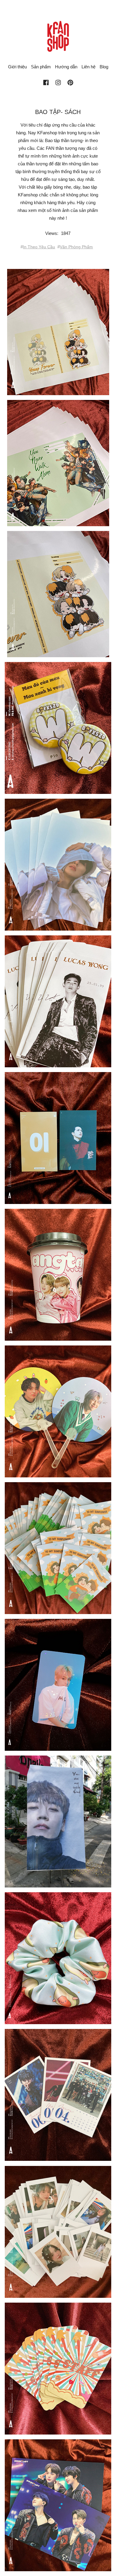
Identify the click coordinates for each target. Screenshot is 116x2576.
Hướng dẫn (66, 67)
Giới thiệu (17, 67)
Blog (104, 67)
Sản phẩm (41, 67)
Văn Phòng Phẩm (76, 247)
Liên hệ (88, 67)
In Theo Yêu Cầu (39, 247)
